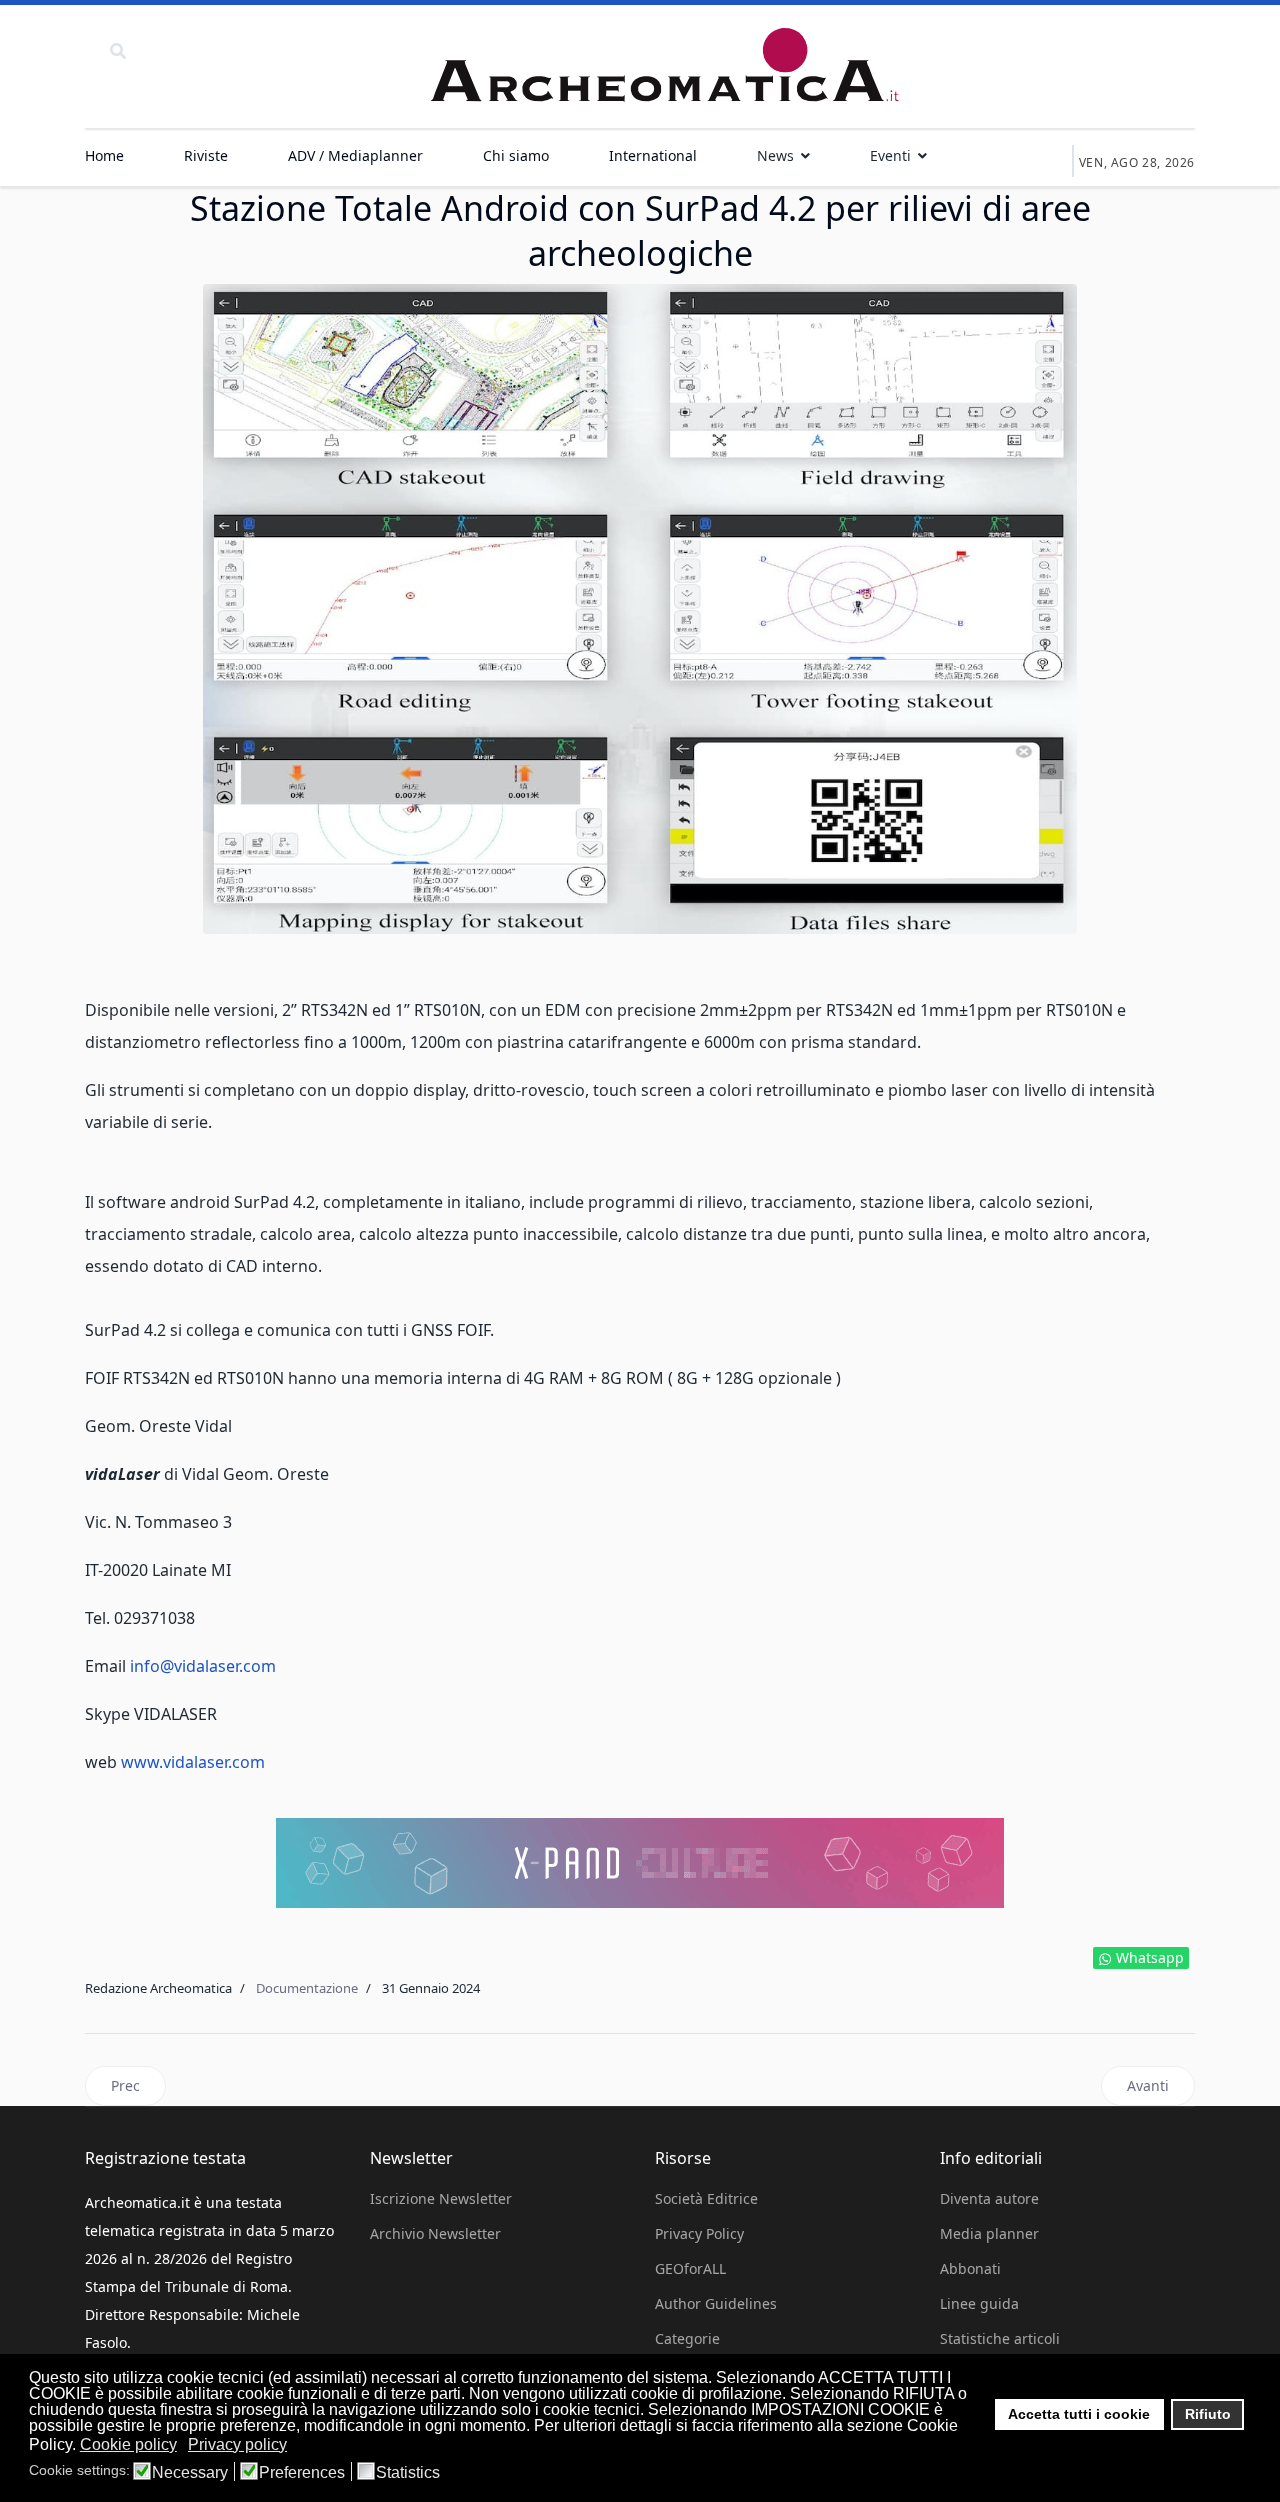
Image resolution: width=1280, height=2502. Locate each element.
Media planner (989, 2233)
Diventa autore (989, 2198)
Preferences (302, 2473)
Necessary (190, 2473)
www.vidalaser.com (193, 1762)
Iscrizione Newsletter (441, 2198)
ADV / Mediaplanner (355, 155)
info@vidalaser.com (203, 1666)
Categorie (687, 2338)
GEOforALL (690, 2268)
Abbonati (970, 2268)
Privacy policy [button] (237, 2444)
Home (104, 155)
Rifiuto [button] (1208, 2414)
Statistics (408, 2473)
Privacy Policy (699, 2233)
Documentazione (307, 1988)
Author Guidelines (716, 2303)
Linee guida (979, 2303)
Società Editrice (706, 2198)
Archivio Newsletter (435, 2233)
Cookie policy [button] (128, 2444)
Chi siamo (516, 155)
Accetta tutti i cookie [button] (1079, 2414)
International (653, 155)
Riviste (206, 155)
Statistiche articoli (1000, 2338)
